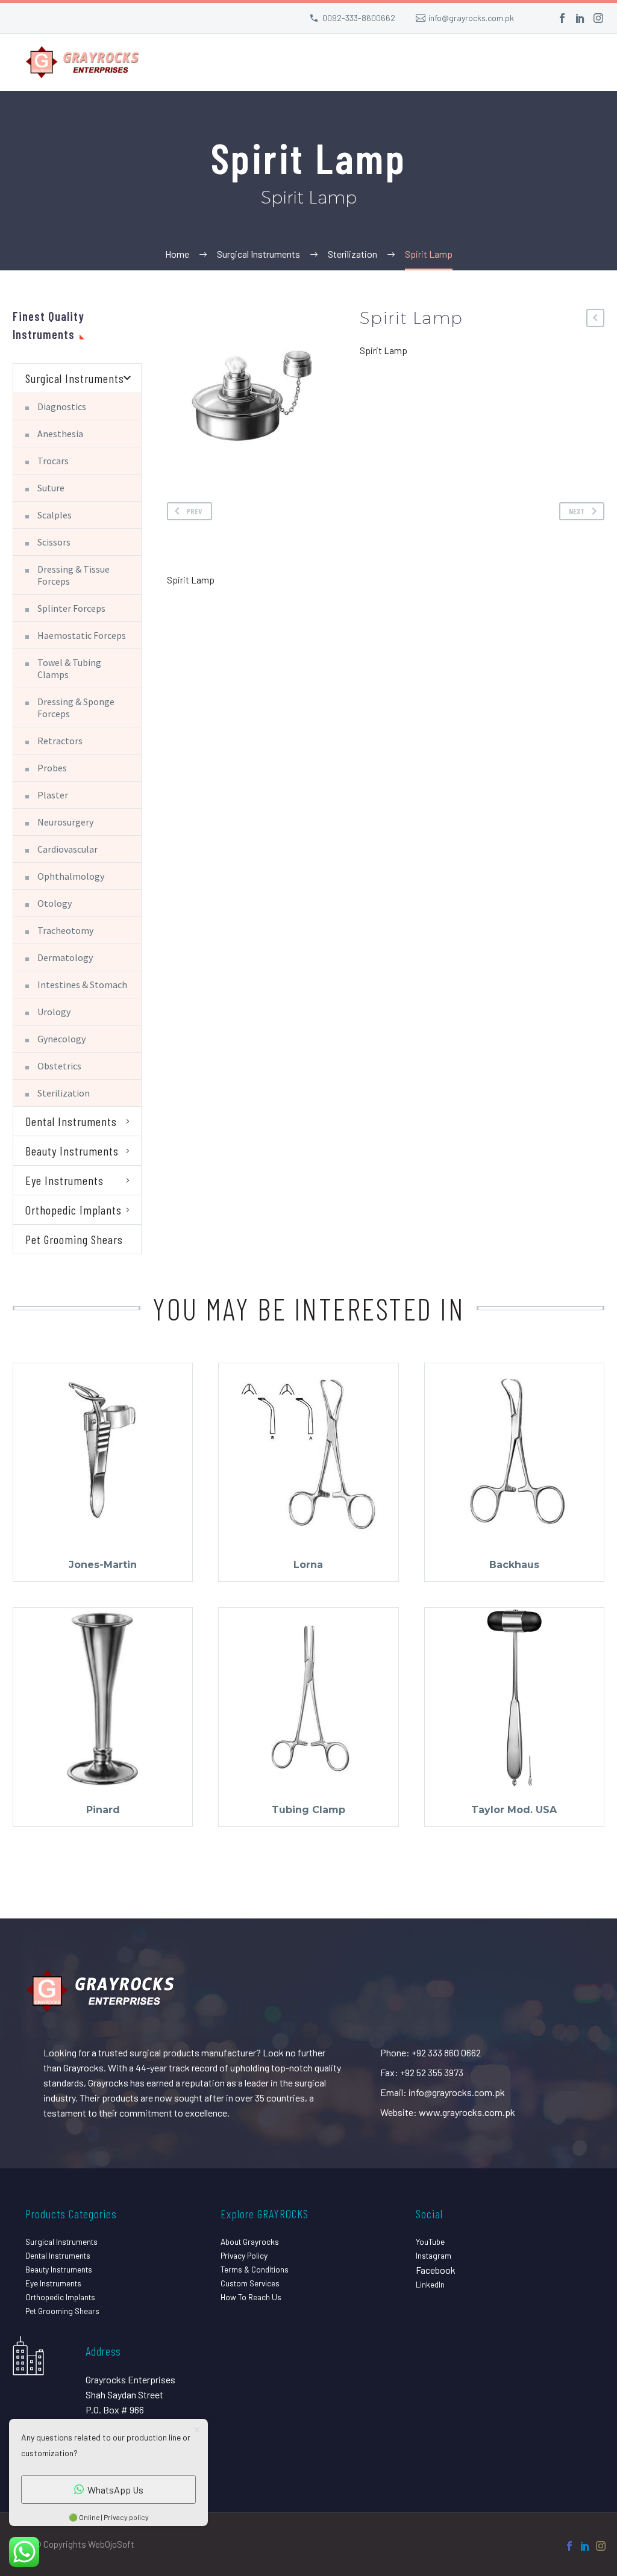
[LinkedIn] (580, 18)
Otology (55, 903)
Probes (52, 768)
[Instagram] (598, 18)
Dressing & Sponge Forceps (76, 708)
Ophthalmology (71, 876)
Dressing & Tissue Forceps (74, 575)
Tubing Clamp (308, 1810)
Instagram (434, 2255)
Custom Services (250, 2283)
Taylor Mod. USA (514, 1810)
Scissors (54, 542)
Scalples (55, 515)
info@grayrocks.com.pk (471, 18)
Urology (54, 1012)
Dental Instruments (71, 1121)
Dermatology (65, 957)
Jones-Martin (103, 1565)
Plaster (53, 795)
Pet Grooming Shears (74, 1239)
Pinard (103, 1810)
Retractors (60, 741)
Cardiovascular (67, 849)
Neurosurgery (65, 822)
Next (577, 511)
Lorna (308, 1565)
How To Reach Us (251, 2297)
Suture (51, 488)
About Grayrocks (250, 2242)
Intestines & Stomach (82, 985)
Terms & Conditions (255, 2269)
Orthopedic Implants (74, 1210)
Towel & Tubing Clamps (69, 668)
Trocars (53, 461)
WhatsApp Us (115, 2490)
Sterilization (64, 1093)
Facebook (436, 2270)
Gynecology (61, 1039)
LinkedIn (430, 2284)
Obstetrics (59, 1066)
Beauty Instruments (72, 1151)
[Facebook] (562, 18)
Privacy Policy (244, 2255)
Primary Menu (584, 64)
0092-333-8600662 (359, 18)
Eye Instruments (64, 1180)
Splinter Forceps (71, 608)
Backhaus (514, 1565)
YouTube (430, 2242)
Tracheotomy (65, 930)
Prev (194, 511)
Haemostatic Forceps (82, 635)
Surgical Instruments (75, 378)
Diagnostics (62, 406)
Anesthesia (60, 434)
